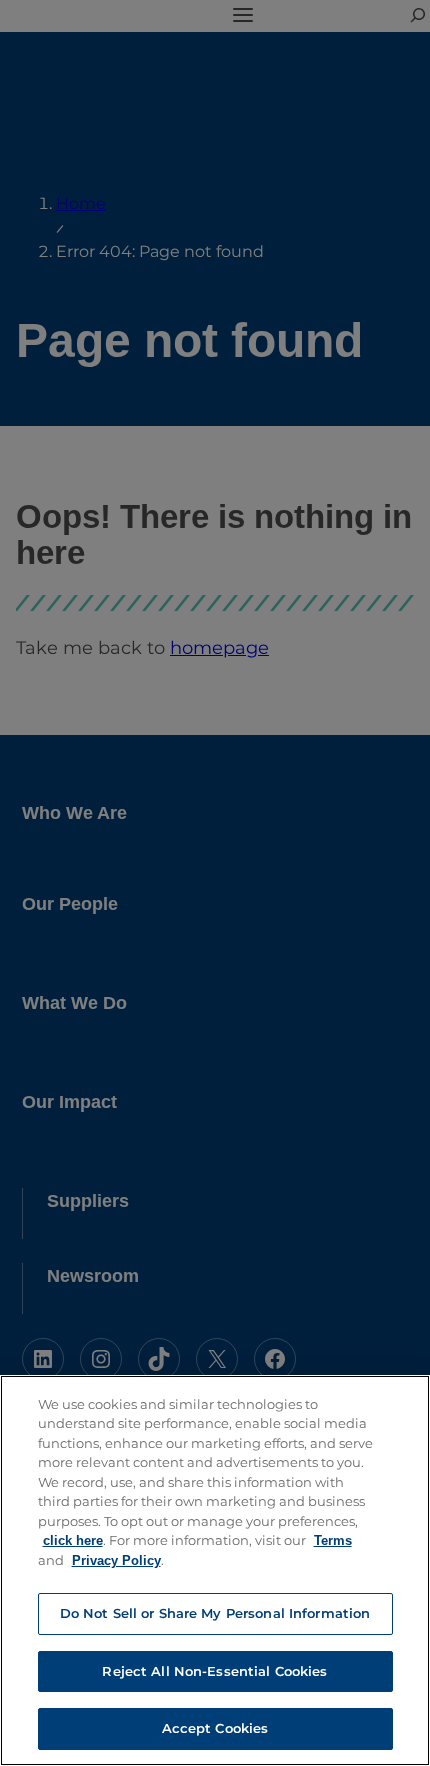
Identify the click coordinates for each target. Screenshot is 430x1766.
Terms (333, 1540)
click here (73, 1540)
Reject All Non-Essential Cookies (214, 1671)
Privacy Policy (116, 1560)
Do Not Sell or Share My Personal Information (215, 1613)
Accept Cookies (215, 1728)
